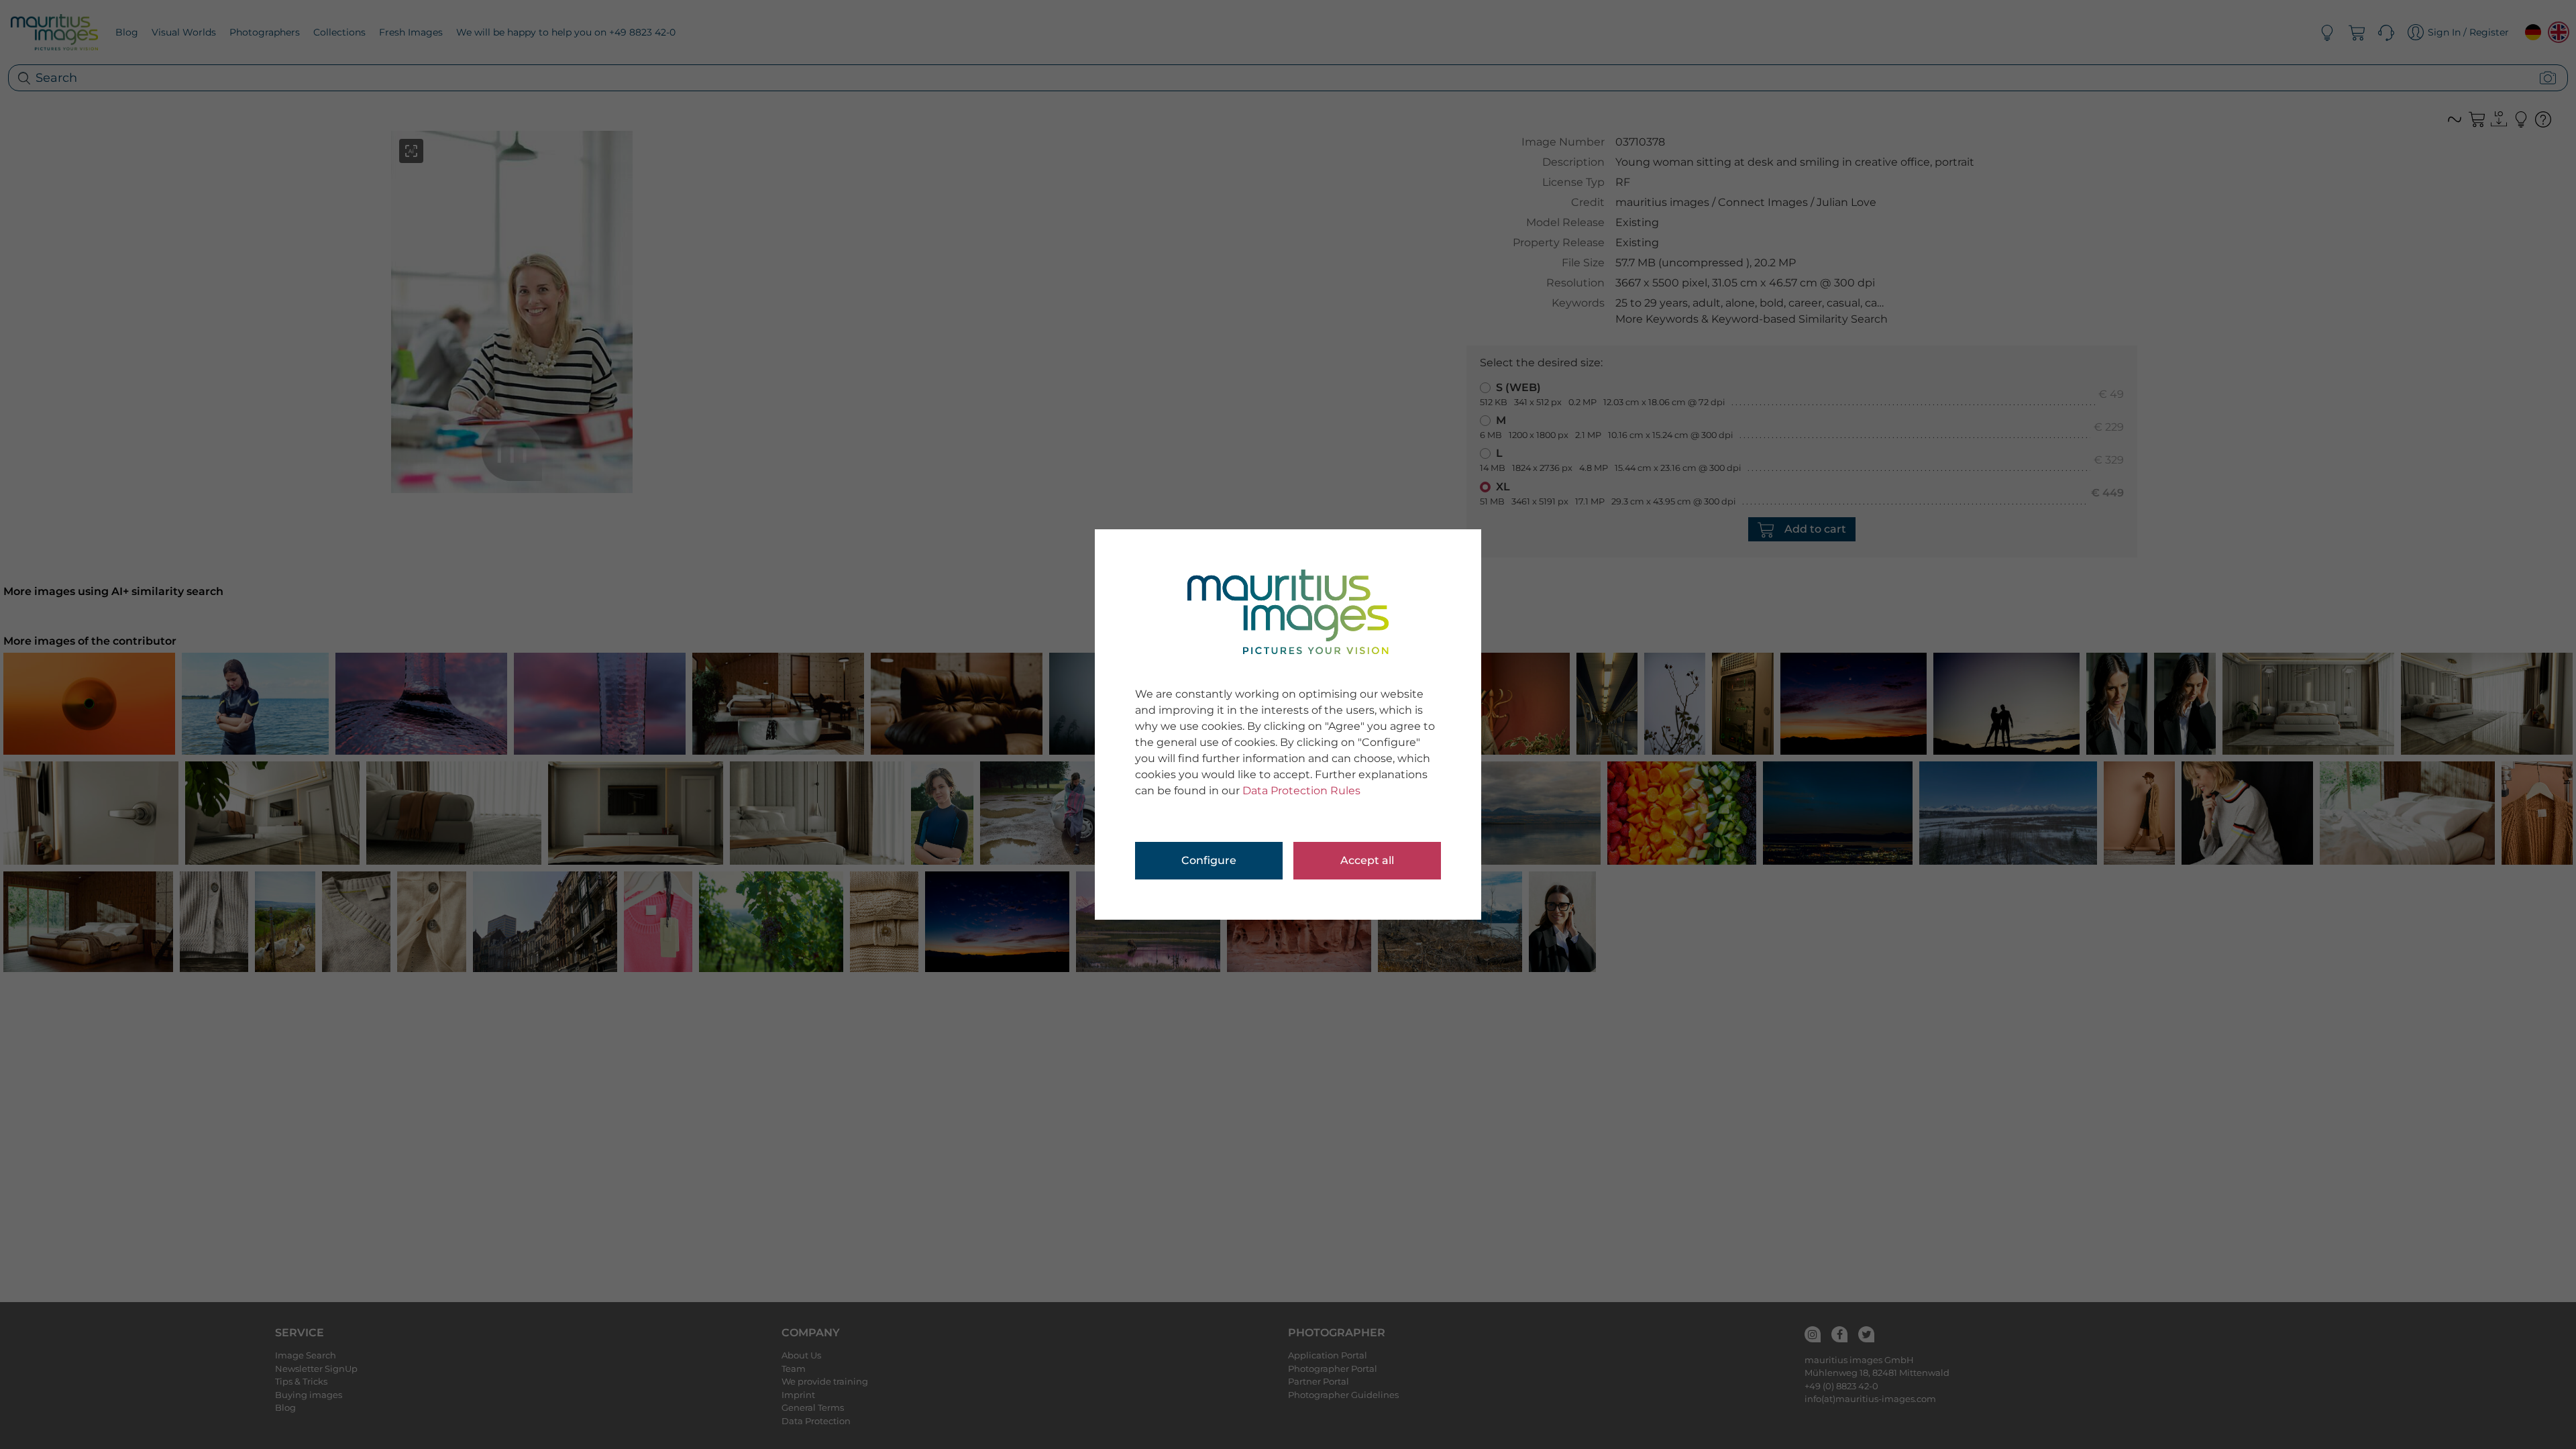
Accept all (1367, 860)
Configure (1209, 860)
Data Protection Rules (1301, 791)
